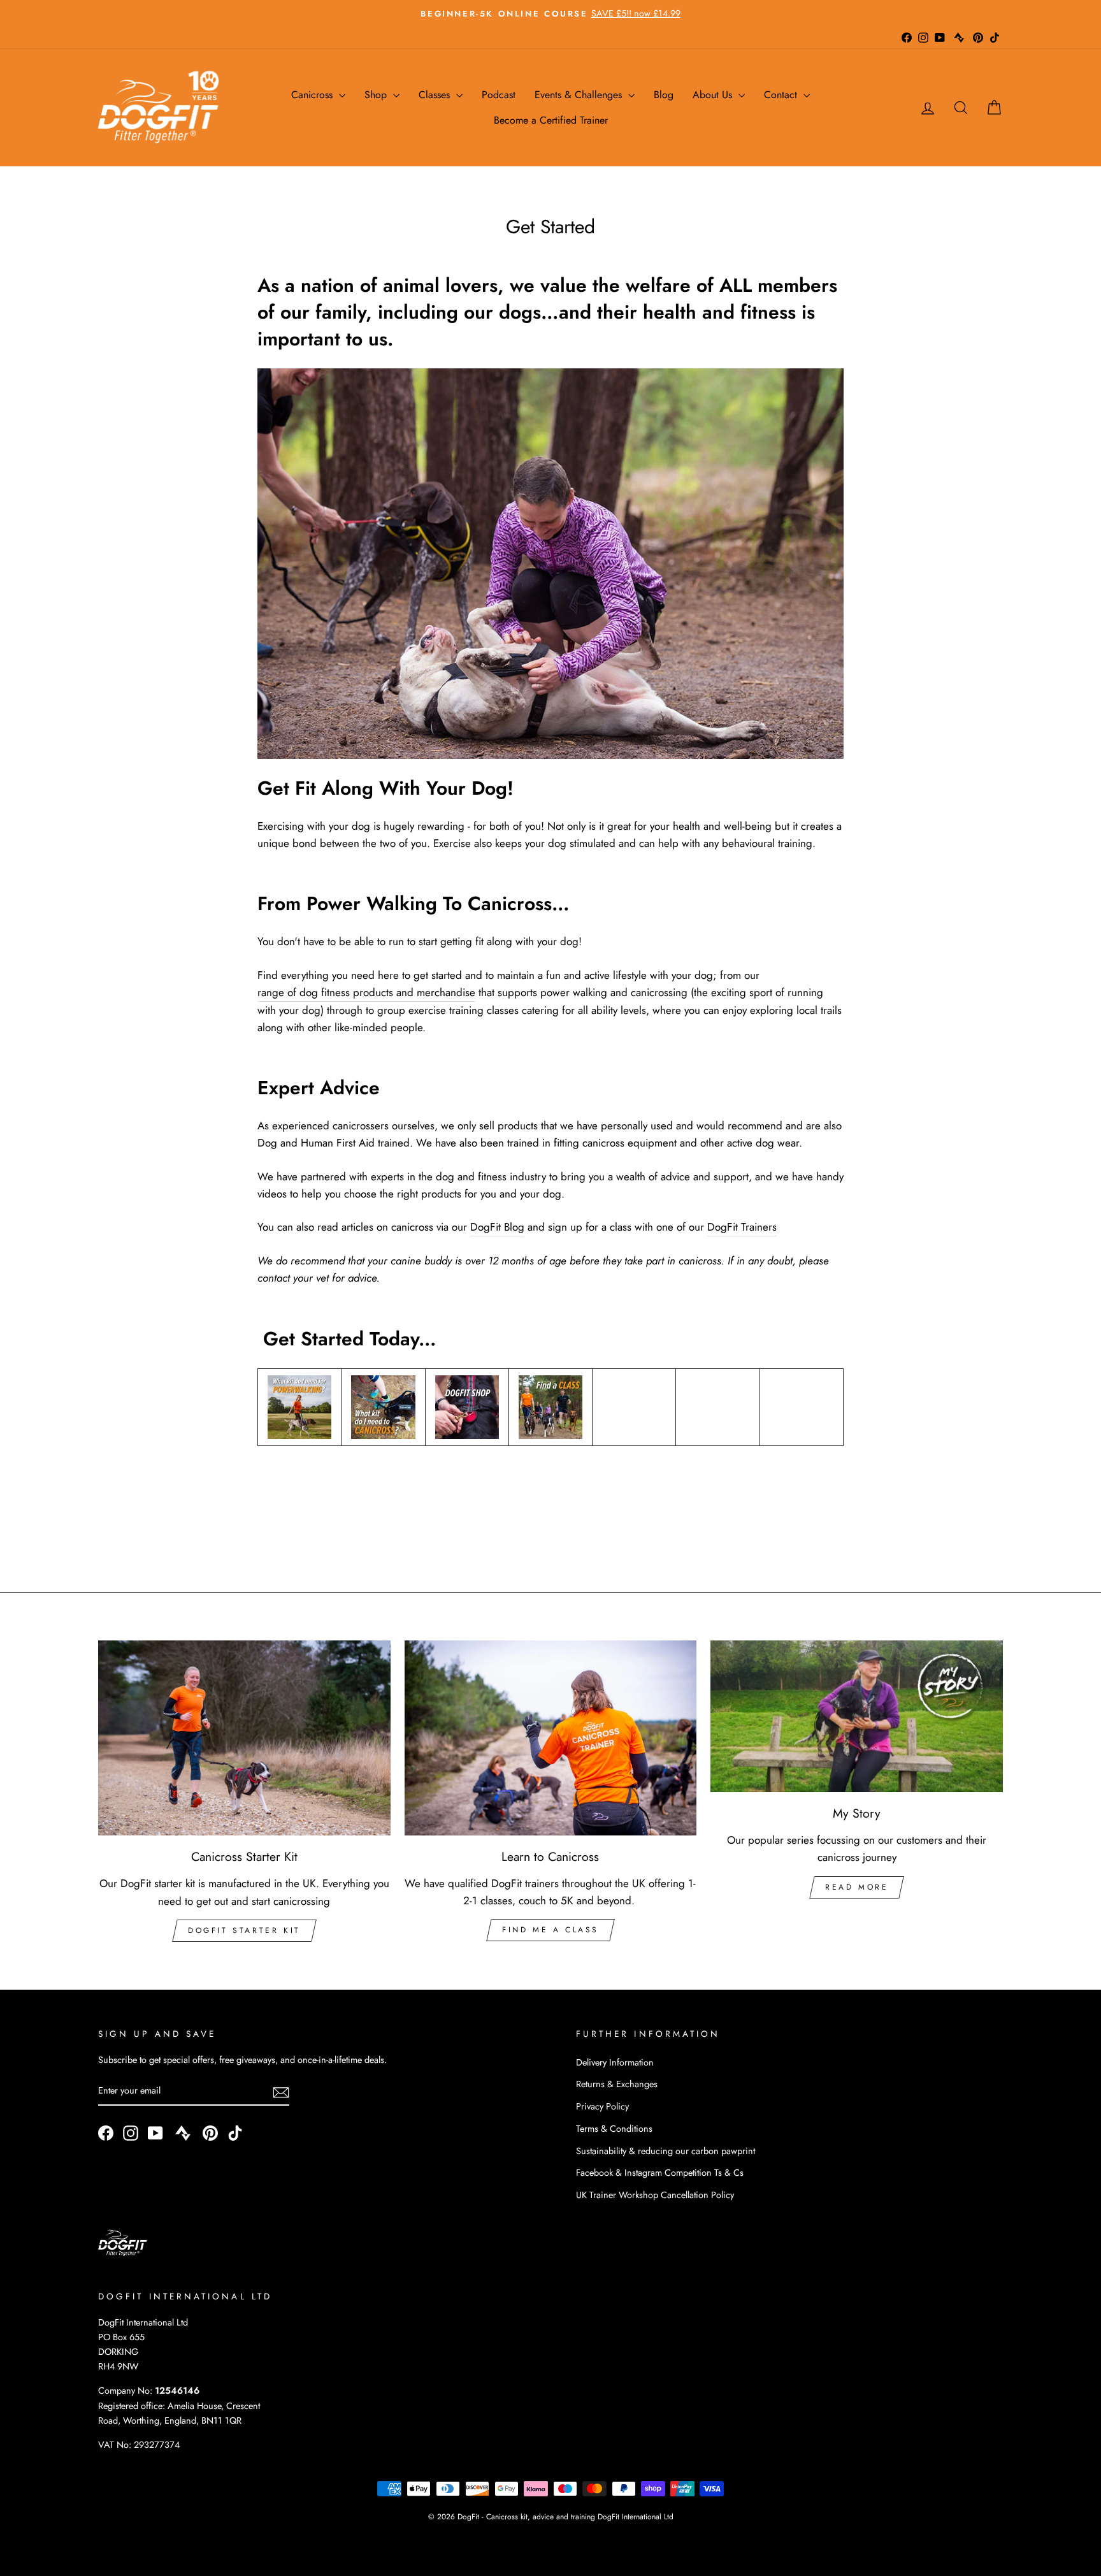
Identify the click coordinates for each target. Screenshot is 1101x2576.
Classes (436, 95)
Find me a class (550, 1930)
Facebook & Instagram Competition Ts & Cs (660, 2173)
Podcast (499, 95)
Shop (377, 95)
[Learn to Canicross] (551, 1738)
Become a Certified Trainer (551, 120)
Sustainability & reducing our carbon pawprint (666, 2151)
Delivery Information (615, 2062)
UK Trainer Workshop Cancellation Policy (655, 2195)
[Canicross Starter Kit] (244, 1738)
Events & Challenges (580, 95)
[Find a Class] (550, 1407)
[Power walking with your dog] (299, 1407)
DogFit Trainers (742, 1227)
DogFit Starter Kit (244, 1930)
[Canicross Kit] (383, 1407)
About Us (714, 95)
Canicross (313, 95)
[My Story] (857, 1716)
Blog (664, 95)
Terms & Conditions (614, 2129)
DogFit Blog (497, 1227)
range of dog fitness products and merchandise (366, 992)
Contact (782, 95)
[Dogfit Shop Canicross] (467, 1407)
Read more (857, 1887)
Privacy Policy (602, 2106)
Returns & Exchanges (617, 2084)
